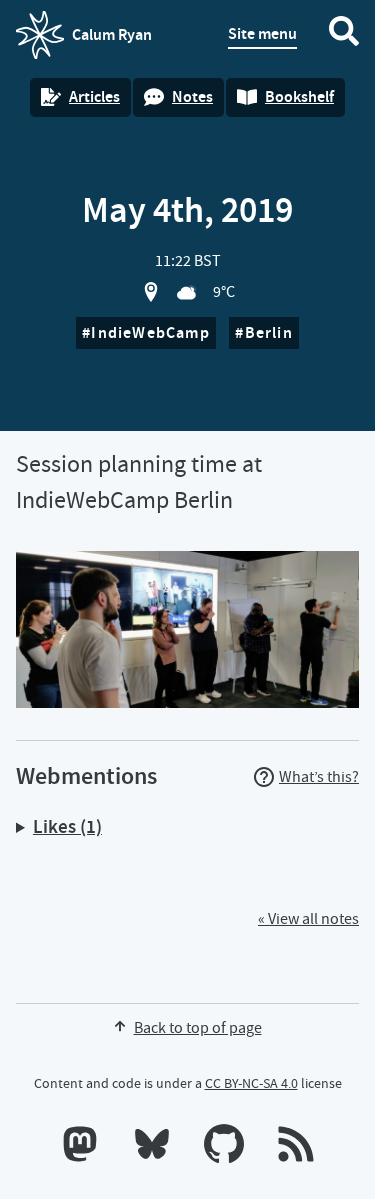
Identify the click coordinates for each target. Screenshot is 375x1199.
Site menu (262, 33)
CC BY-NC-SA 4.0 (251, 1083)
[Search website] (344, 35)
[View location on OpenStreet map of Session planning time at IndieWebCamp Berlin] (151, 292)
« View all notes (308, 919)
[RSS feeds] (296, 1148)
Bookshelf (299, 96)
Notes (192, 96)
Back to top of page (198, 1028)
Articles (94, 96)
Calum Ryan (84, 41)
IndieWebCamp (150, 332)
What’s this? (319, 777)
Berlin (269, 332)
